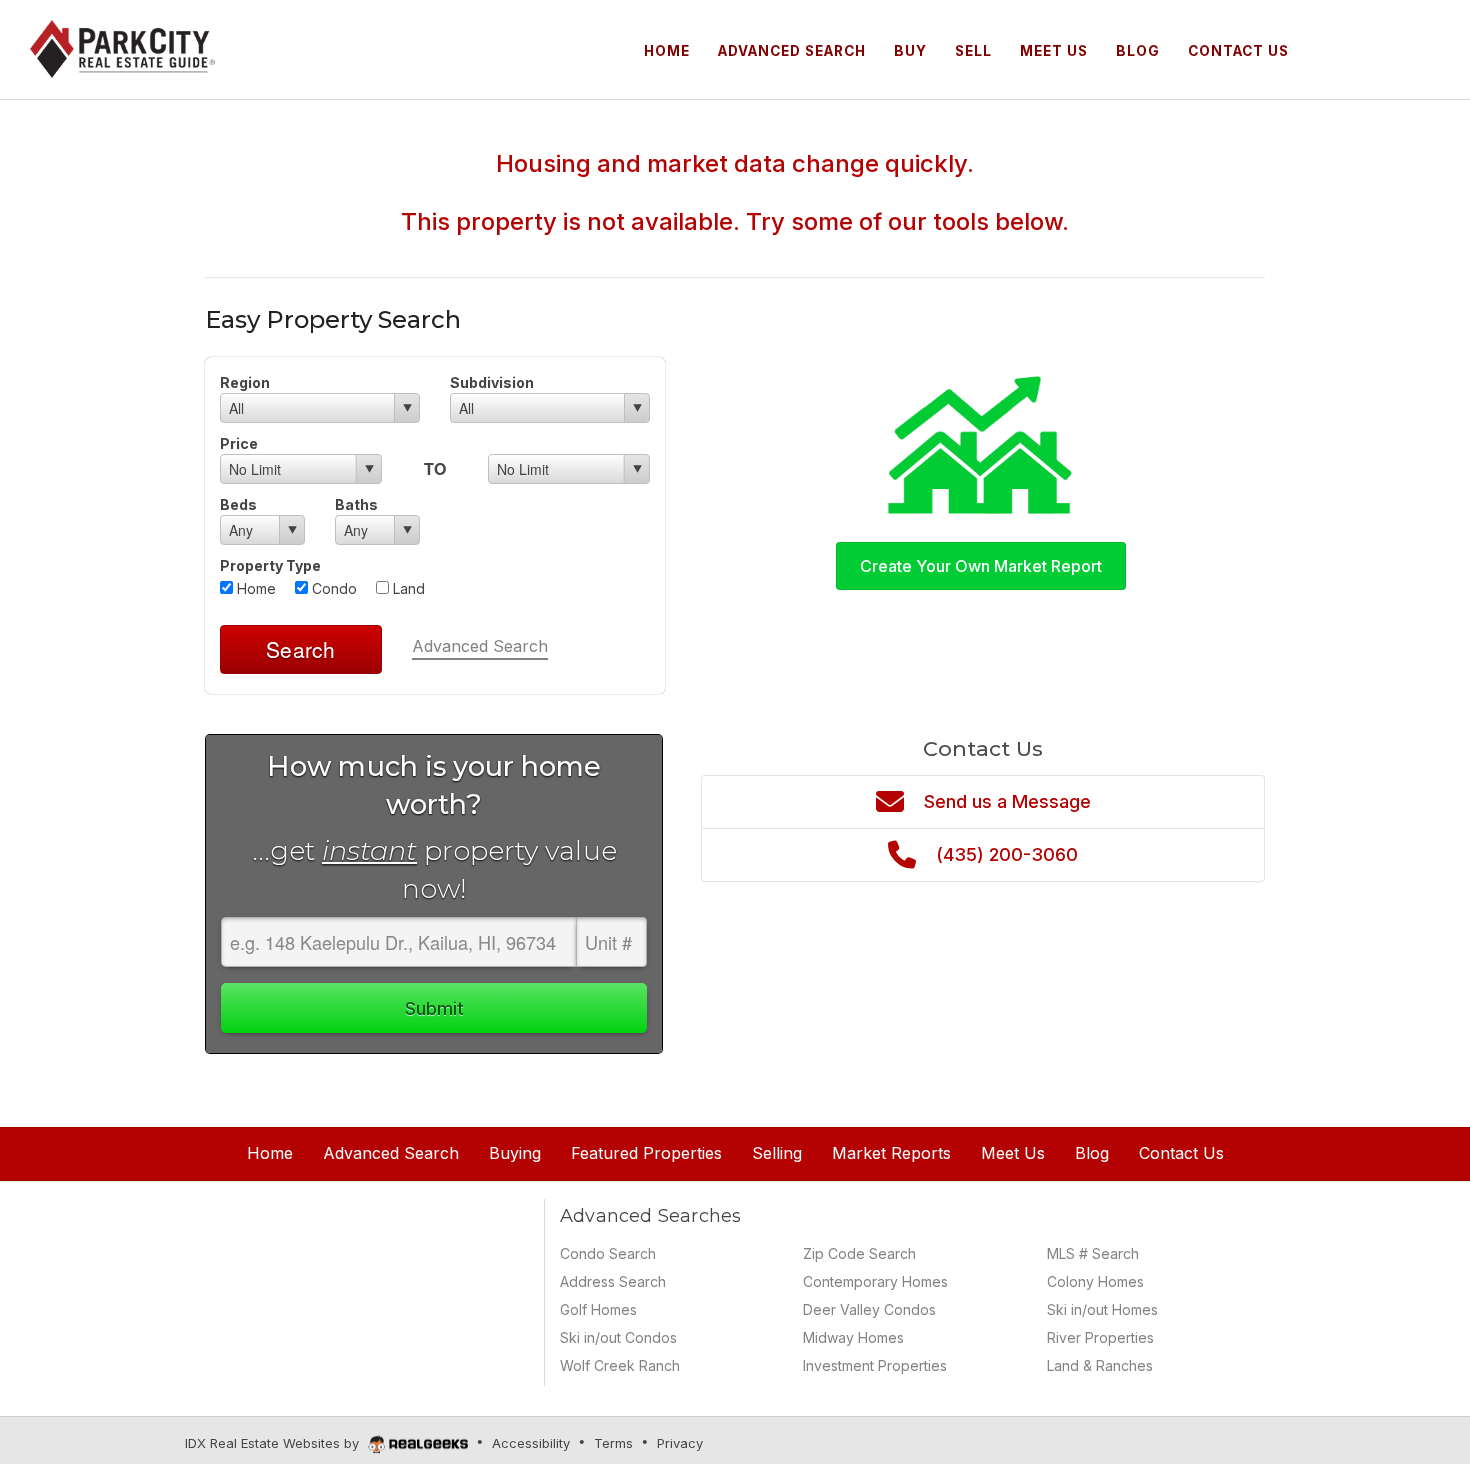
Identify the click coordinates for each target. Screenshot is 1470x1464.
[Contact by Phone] (1379, 48)
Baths (356, 504)
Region (245, 382)
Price (239, 443)
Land (407, 588)
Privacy (680, 1443)
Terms (613, 1443)
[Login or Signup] (1431, 48)
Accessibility (531, 1443)
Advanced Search (480, 646)
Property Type (270, 565)
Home (254, 588)
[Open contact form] (1327, 48)
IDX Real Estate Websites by (274, 1443)
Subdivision (492, 382)
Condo (332, 588)
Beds (238, 504)
